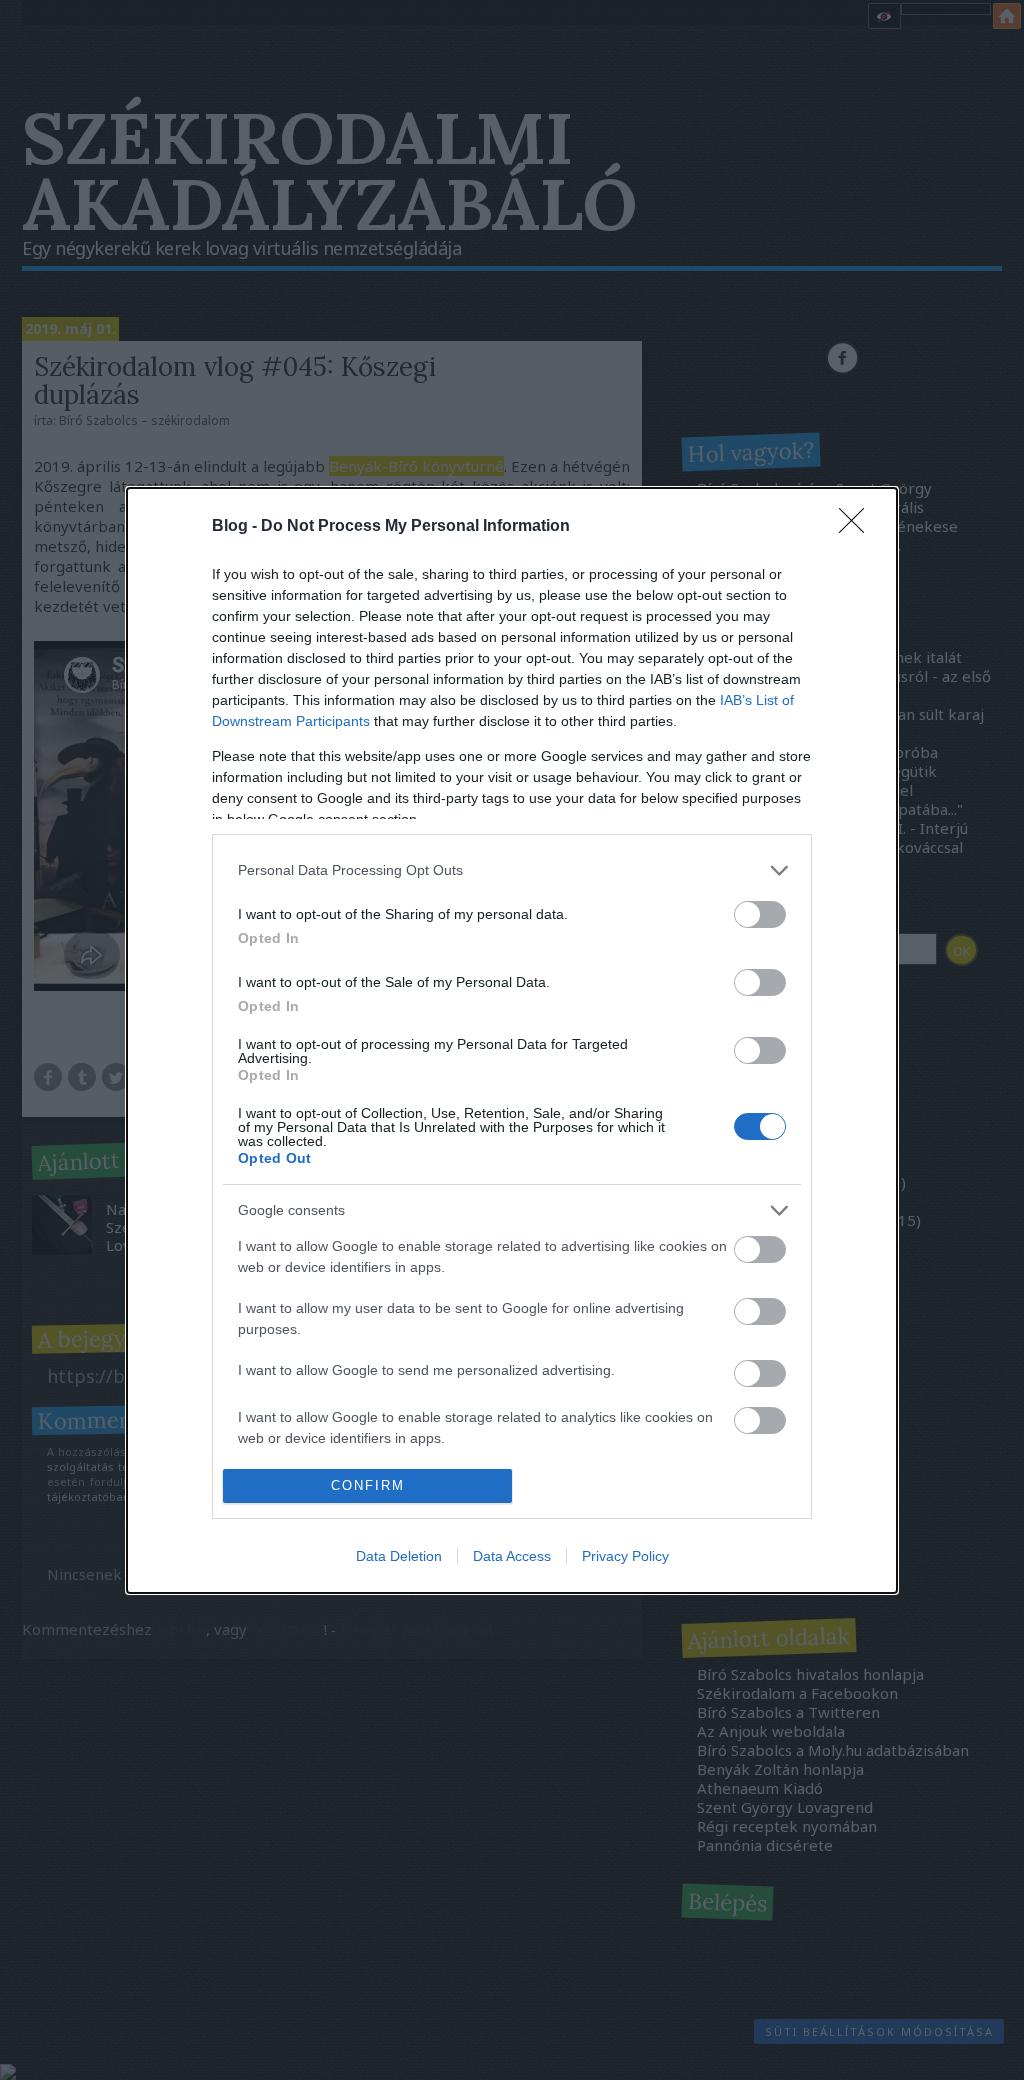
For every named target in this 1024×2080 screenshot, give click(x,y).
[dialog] (512, 1040)
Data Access (512, 1556)
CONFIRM (368, 1485)
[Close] (858, 527)
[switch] (760, 914)
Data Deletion (399, 1556)
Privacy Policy (625, 1556)
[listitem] (512, 870)
